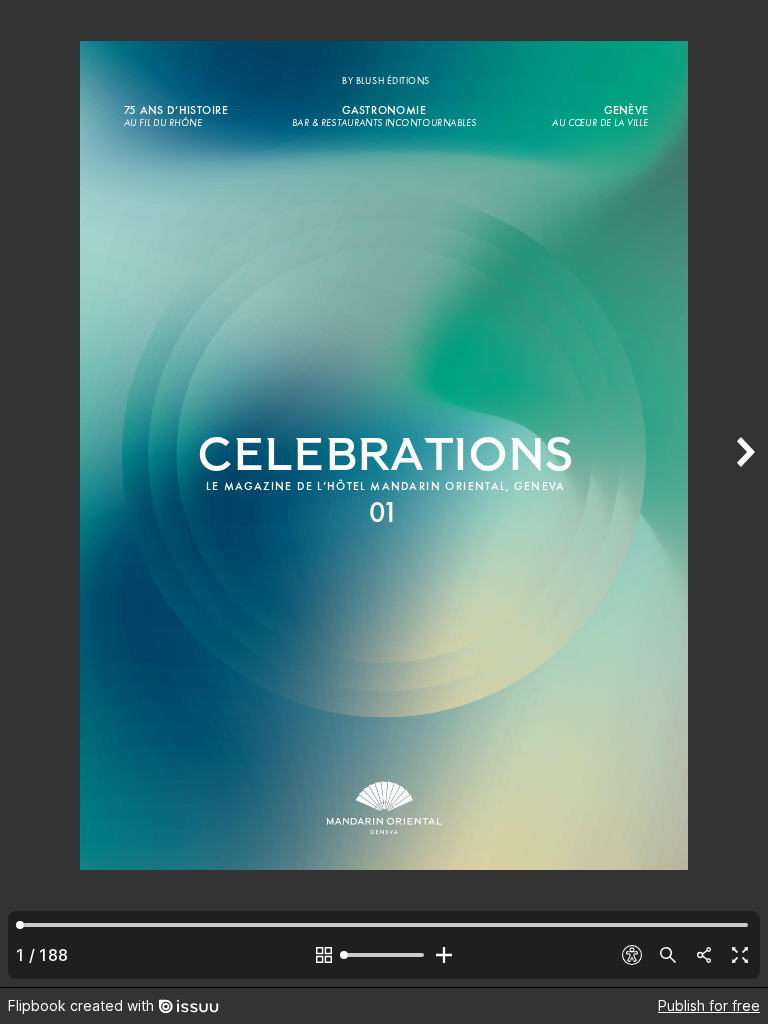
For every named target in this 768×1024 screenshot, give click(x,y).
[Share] (704, 955)
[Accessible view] (632, 955)
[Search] (668, 955)
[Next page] (744, 493)
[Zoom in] (444, 955)
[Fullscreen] (740, 955)
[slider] (384, 955)
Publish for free (709, 1005)
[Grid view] (324, 955)
